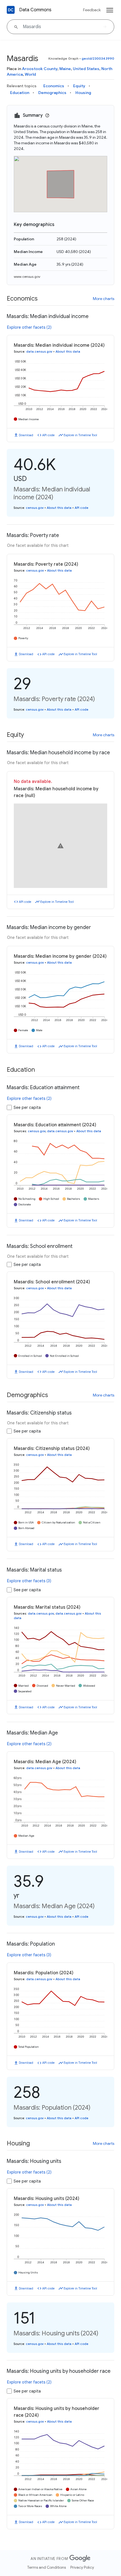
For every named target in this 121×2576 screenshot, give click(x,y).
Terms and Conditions (47, 2567)
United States (86, 69)
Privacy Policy (82, 2567)
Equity (79, 86)
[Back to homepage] (11, 10)
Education (20, 93)
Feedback (92, 10)
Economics (54, 86)
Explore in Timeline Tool (80, 435)
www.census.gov (27, 277)
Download (26, 435)
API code (48, 435)
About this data (68, 352)
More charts (104, 299)
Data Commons (35, 10)
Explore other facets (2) (29, 327)
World (30, 74)
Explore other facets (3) (29, 1581)
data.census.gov (39, 352)
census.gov (35, 508)
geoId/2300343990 (98, 58)
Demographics (52, 93)
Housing (83, 93)
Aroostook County (40, 69)
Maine (65, 69)
